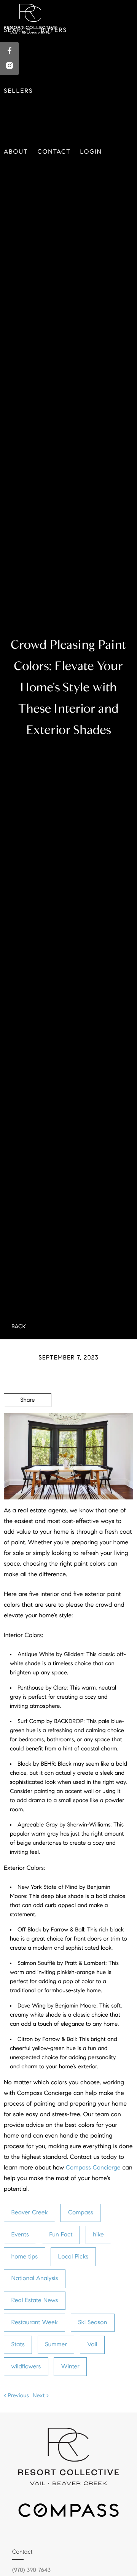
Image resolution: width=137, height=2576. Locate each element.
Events (20, 2235)
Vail (92, 2345)
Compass (81, 2213)
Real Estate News (35, 2300)
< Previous (16, 2396)
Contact (54, 152)
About (16, 152)
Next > (41, 2396)
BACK (19, 1327)
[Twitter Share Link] (28, 1421)
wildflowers (26, 2367)
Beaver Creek (30, 2213)
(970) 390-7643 (31, 2570)
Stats (18, 2345)
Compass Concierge (93, 2168)
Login (91, 152)
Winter (70, 2367)
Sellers (18, 91)
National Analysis (35, 2278)
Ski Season (92, 2323)
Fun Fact (61, 2235)
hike (98, 2235)
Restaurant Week (35, 2323)
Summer (56, 2345)
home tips (25, 2257)
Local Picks (73, 2257)
